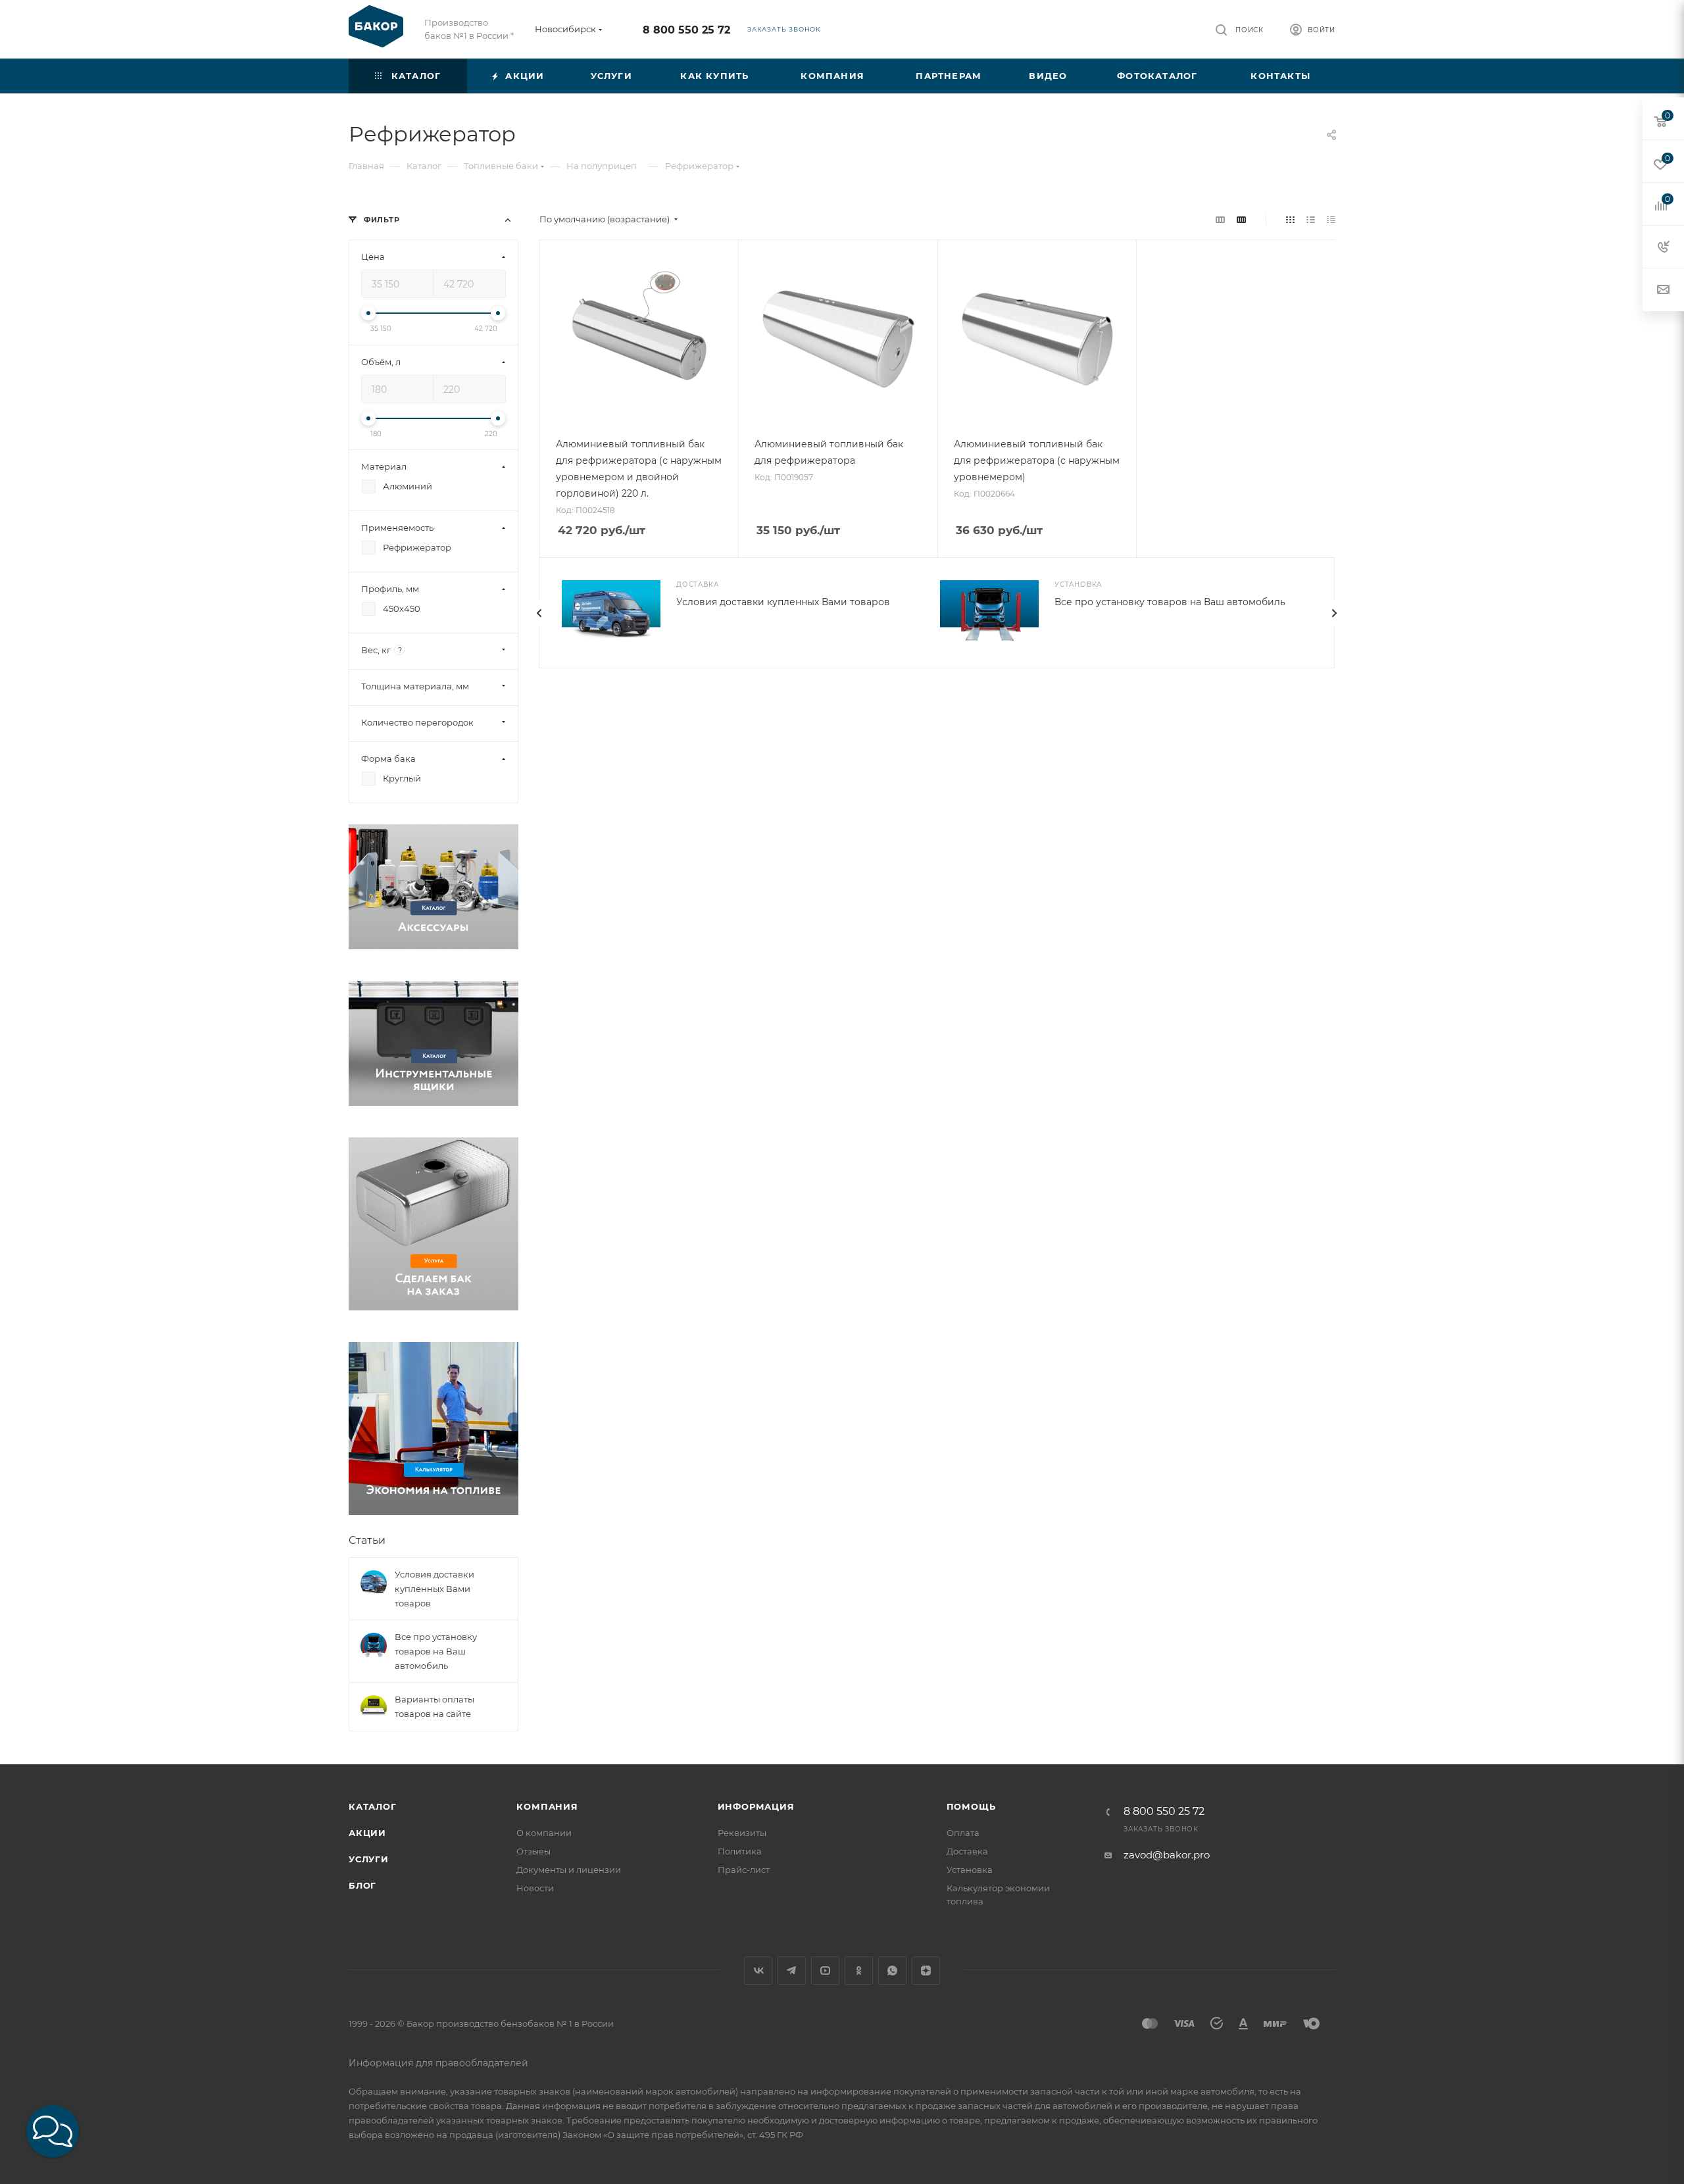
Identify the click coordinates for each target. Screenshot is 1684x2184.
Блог (362, 1885)
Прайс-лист (744, 1870)
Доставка (967, 1851)
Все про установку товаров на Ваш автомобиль (1170, 602)
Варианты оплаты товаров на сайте (434, 1706)
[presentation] (539, 613)
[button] (53, 2131)
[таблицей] (1331, 219)
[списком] (1311, 219)
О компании (544, 1833)
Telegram (792, 1971)
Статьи (367, 1540)
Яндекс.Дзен (926, 1971)
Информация (756, 1806)
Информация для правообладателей (438, 2063)
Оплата (963, 1833)
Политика (740, 1851)
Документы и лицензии (569, 1870)
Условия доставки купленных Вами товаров (783, 602)
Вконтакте (758, 1971)
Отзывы (533, 1851)
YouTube (825, 1971)
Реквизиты (742, 1833)
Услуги (369, 1859)
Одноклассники (859, 1971)
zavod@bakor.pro (1167, 1855)
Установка (970, 1870)
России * (495, 36)
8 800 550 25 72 (686, 30)
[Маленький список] (1220, 219)
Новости (535, 1888)
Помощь (971, 1806)
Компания (547, 1806)
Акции (367, 1833)
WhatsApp (892, 1971)
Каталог (373, 1806)
